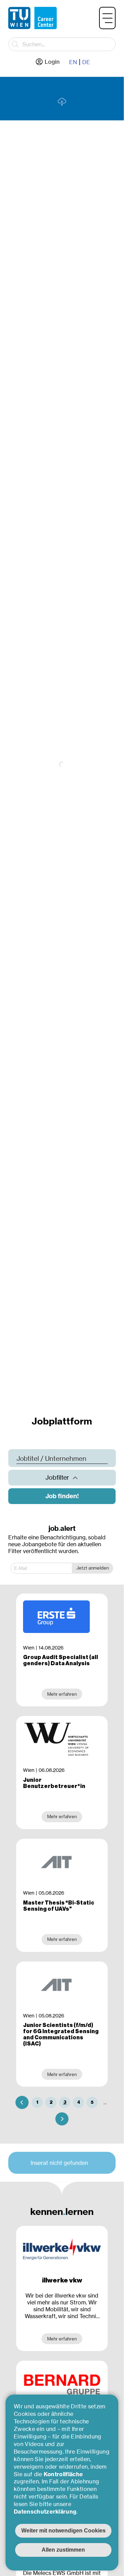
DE (86, 62)
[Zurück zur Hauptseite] (33, 18)
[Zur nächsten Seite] (62, 2119)
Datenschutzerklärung (45, 2512)
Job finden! (62, 1496)
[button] (107, 18)
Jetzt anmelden (93, 1568)
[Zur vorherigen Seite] (22, 2102)
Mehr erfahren (62, 2339)
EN (73, 62)
